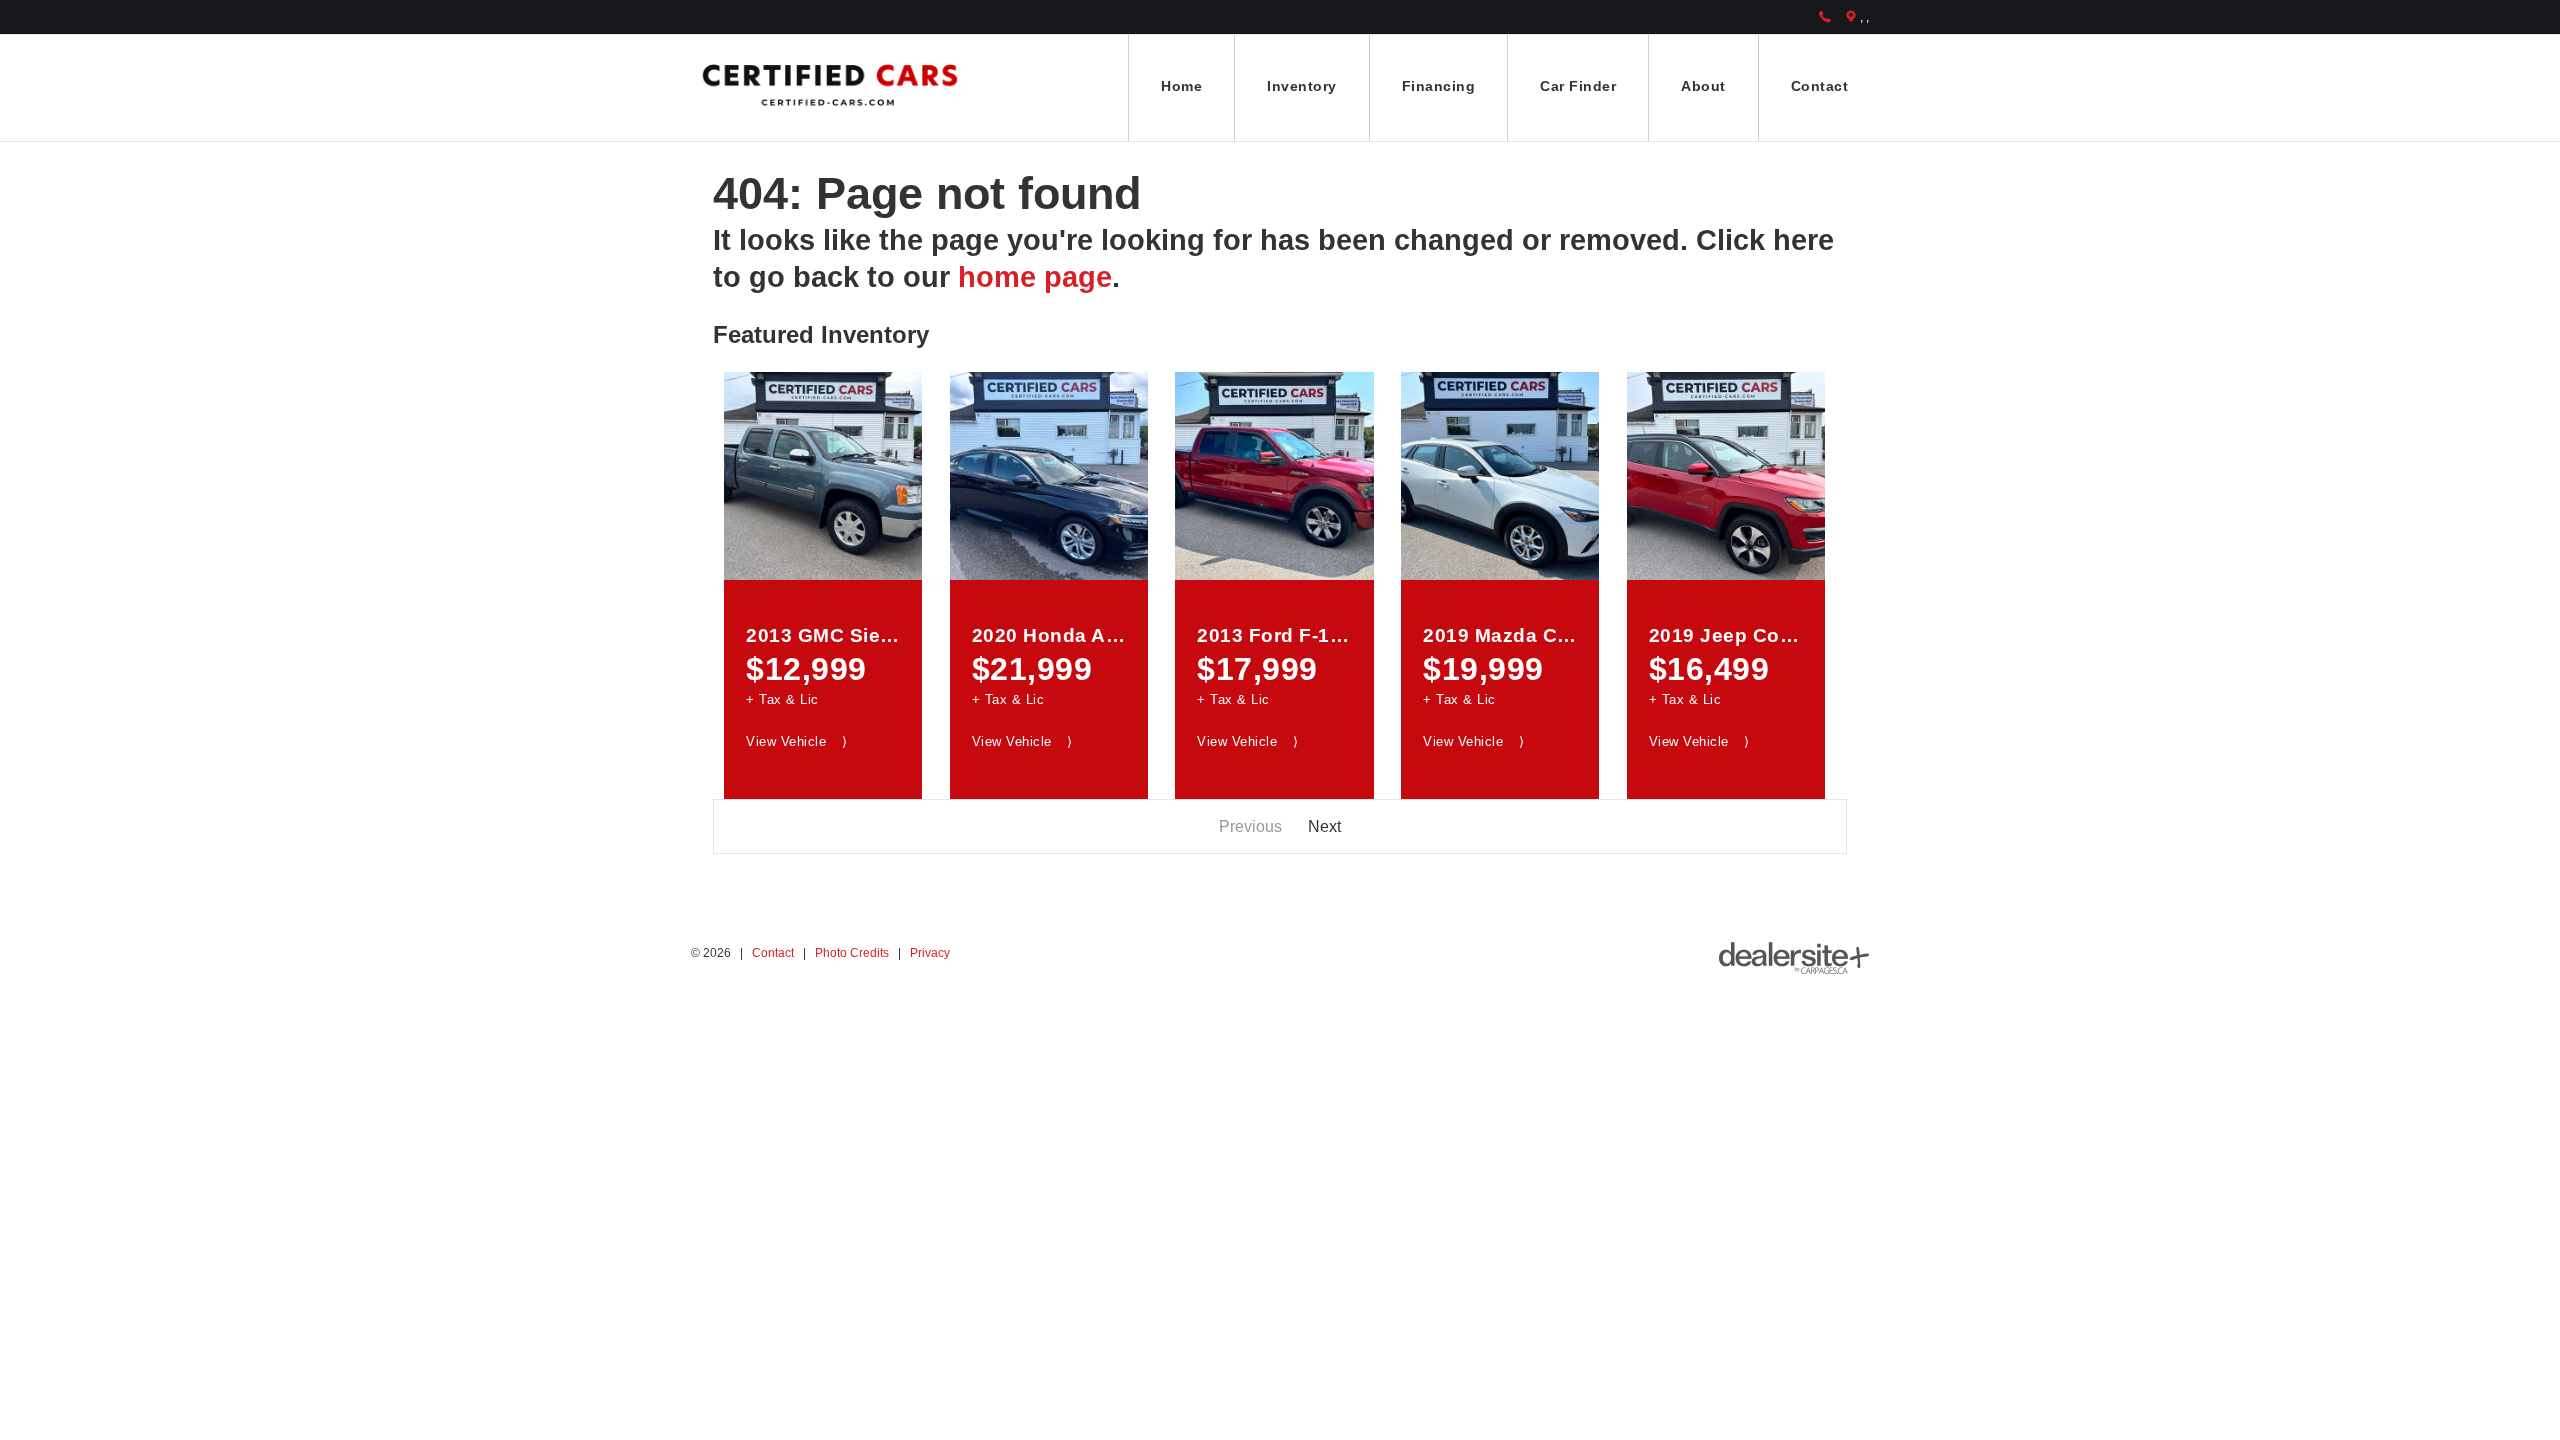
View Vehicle (796, 741)
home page (1035, 277)
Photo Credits (852, 953)
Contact (773, 953)
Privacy (930, 953)
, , (1864, 17)
